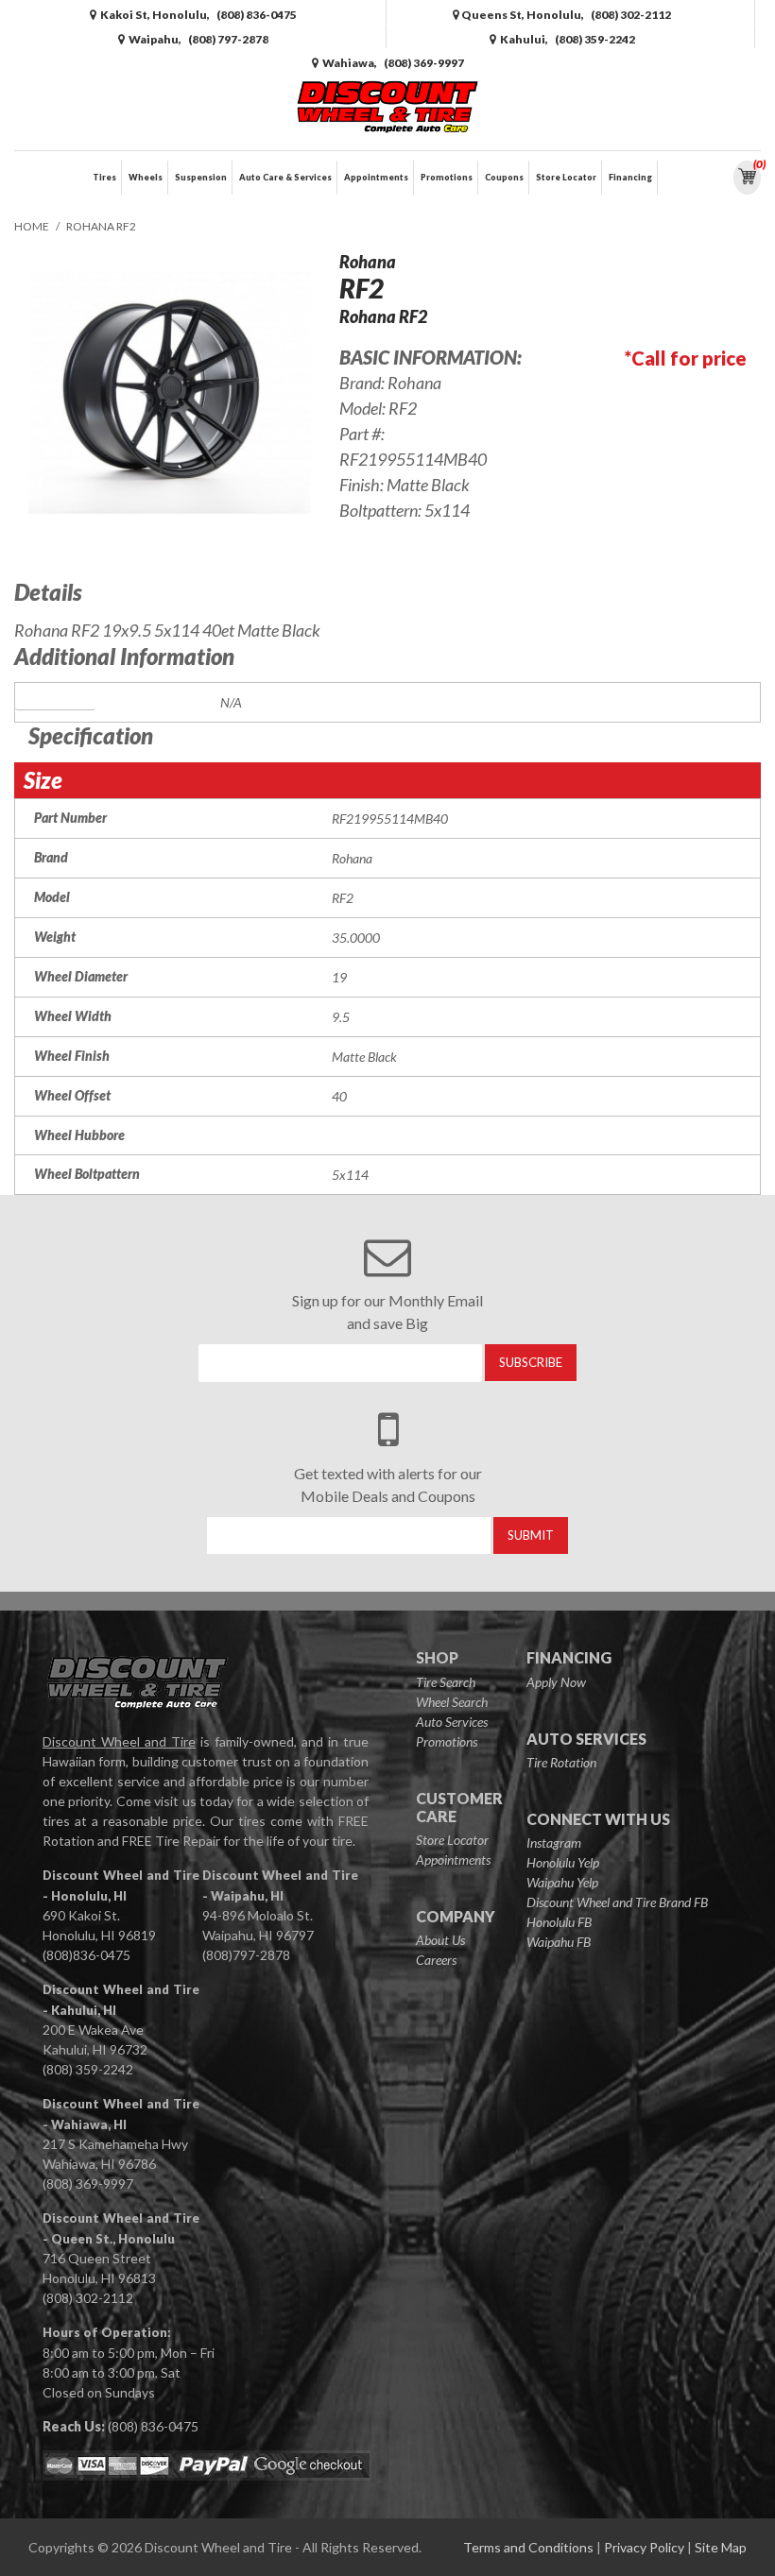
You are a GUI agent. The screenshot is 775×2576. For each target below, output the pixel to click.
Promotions (447, 177)
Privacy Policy (644, 2547)
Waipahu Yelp (562, 1882)
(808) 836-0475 (153, 2426)
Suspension (201, 177)
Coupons (504, 177)
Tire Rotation (561, 1762)
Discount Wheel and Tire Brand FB (617, 1902)
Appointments (376, 177)
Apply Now (556, 1682)
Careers (436, 1960)
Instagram (554, 1842)
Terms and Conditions (528, 2547)
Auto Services (452, 1722)
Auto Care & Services (285, 177)
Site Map (721, 2547)
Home (32, 226)
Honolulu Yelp (563, 1862)
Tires (104, 177)
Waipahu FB (559, 1942)
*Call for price (686, 358)
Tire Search (446, 1682)
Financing (630, 177)
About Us (440, 1940)
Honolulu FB (559, 1922)
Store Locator (566, 177)
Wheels (146, 177)
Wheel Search (452, 1702)
